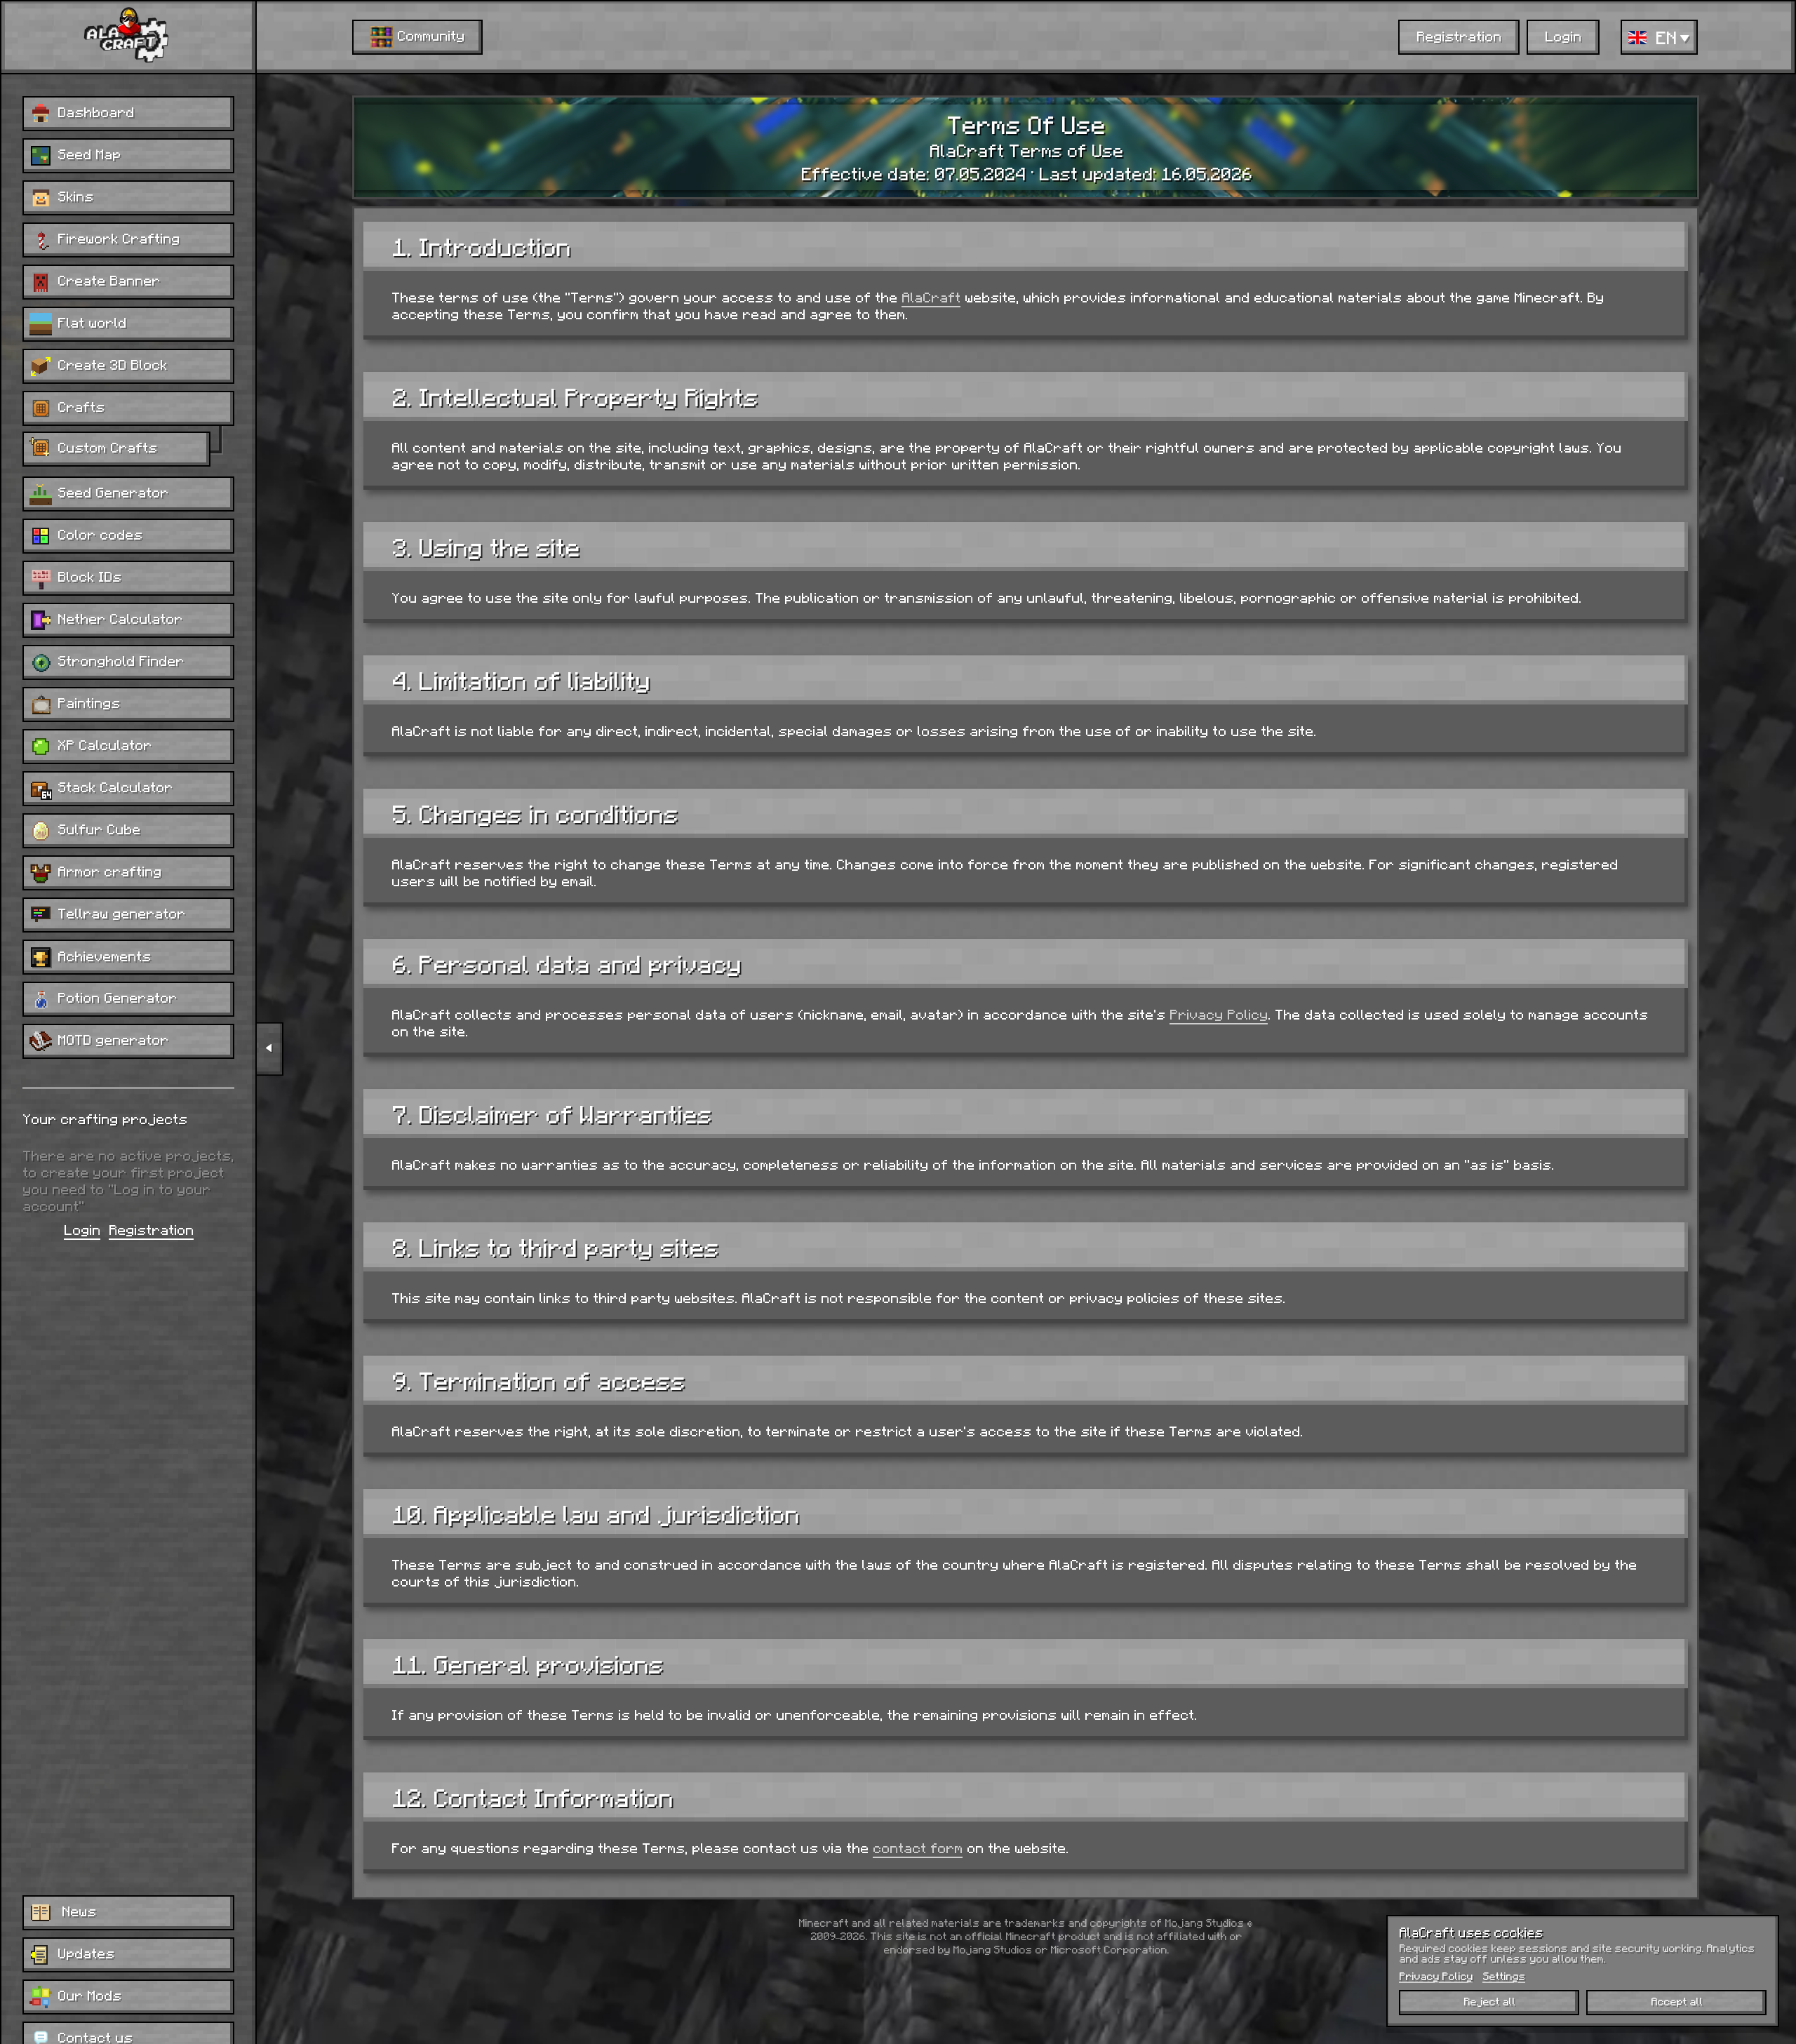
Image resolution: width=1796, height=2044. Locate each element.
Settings (1504, 1976)
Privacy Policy (1219, 1014)
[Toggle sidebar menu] (269, 1049)
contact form (918, 1848)
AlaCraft (931, 297)
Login (82, 1229)
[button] (1659, 37)
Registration (151, 1229)
